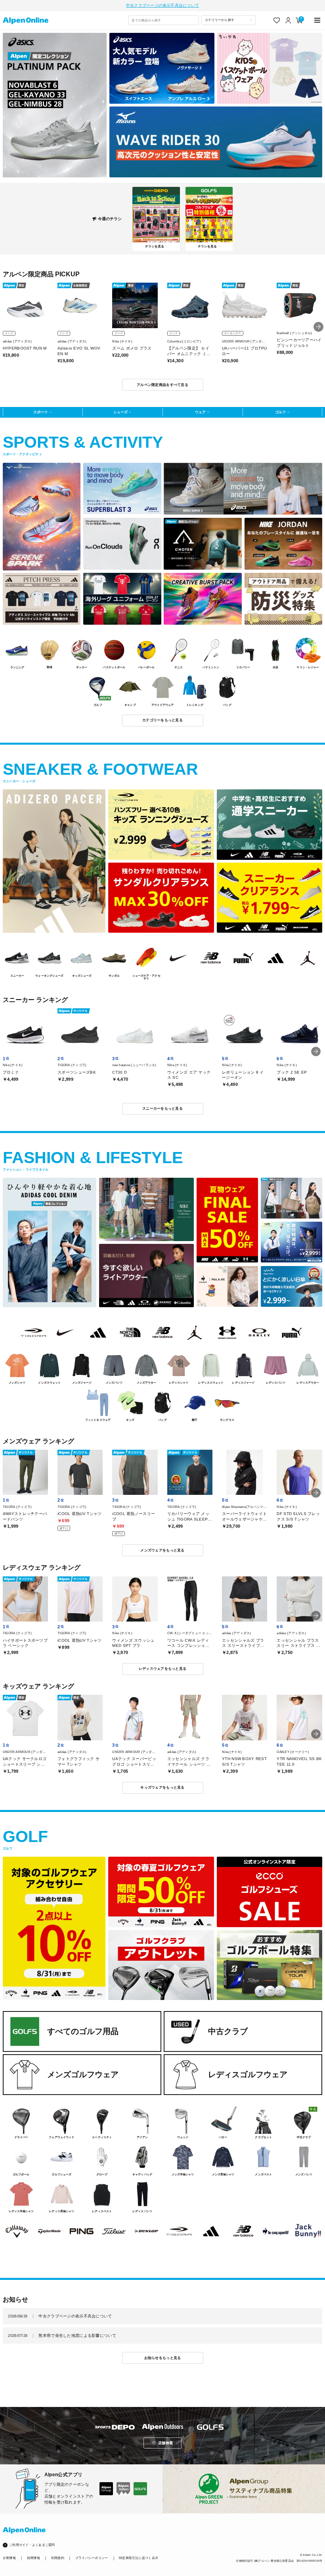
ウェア (200, 412)
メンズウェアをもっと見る (162, 1550)
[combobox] (164, 20)
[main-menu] (318, 20)
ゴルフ (280, 412)
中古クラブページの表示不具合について (162, 5)
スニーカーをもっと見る (162, 1108)
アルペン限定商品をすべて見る (162, 385)
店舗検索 (165, 2443)
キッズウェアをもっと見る (162, 1787)
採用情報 (33, 2558)
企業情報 (9, 2558)
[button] (318, 327)
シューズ (120, 412)
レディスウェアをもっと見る (162, 1669)
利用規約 (58, 2558)
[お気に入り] (277, 20)
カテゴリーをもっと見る (162, 720)
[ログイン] (288, 20)
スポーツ (40, 412)
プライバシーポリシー (92, 2558)
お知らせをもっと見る (163, 2358)
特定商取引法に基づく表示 (139, 2558)
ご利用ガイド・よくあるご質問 (32, 2545)
